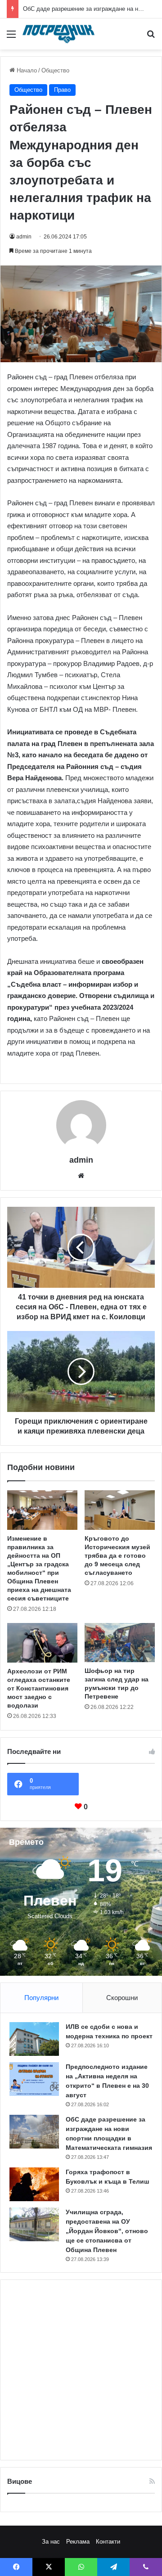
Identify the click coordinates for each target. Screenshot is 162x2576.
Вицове (20, 2481)
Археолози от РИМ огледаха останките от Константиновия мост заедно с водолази (39, 1688)
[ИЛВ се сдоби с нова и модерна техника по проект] (34, 2039)
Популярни (41, 1998)
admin (24, 237)
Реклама (78, 2542)
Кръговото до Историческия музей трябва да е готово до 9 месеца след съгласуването (117, 1555)
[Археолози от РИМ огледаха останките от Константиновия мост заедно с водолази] (42, 1643)
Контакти (108, 2542)
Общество (55, 70)
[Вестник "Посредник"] (58, 34)
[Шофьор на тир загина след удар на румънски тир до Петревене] (120, 1643)
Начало (26, 70)
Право (62, 90)
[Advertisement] (81, 2370)
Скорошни (122, 1998)
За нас (51, 2542)
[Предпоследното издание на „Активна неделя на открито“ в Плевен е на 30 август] (34, 2079)
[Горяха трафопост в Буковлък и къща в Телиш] (34, 2184)
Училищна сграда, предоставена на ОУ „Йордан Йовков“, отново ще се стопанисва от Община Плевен (107, 2231)
